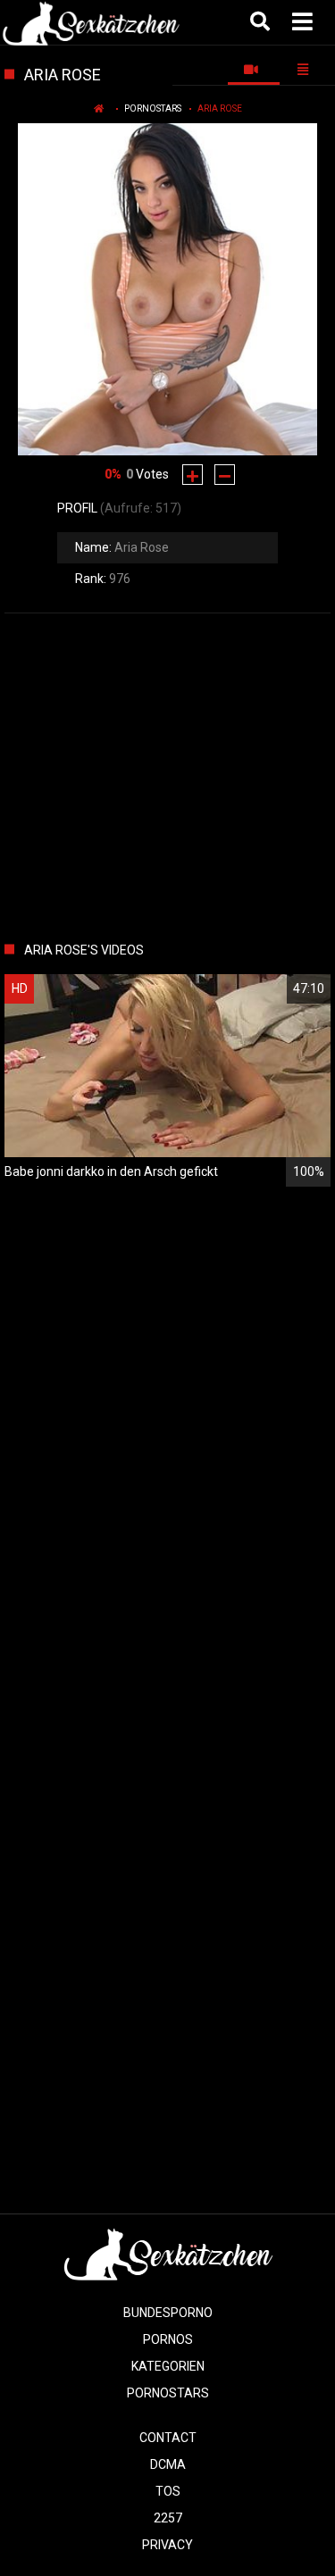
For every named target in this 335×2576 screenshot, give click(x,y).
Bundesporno (168, 2313)
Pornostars (153, 108)
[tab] (254, 70)
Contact (168, 2438)
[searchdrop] (262, 22)
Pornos (168, 2339)
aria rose (220, 108)
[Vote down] (225, 475)
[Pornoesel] (91, 22)
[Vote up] (193, 475)
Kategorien (168, 2366)
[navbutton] (305, 22)
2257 (168, 2518)
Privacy (167, 2545)
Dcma (168, 2464)
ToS (168, 2491)
